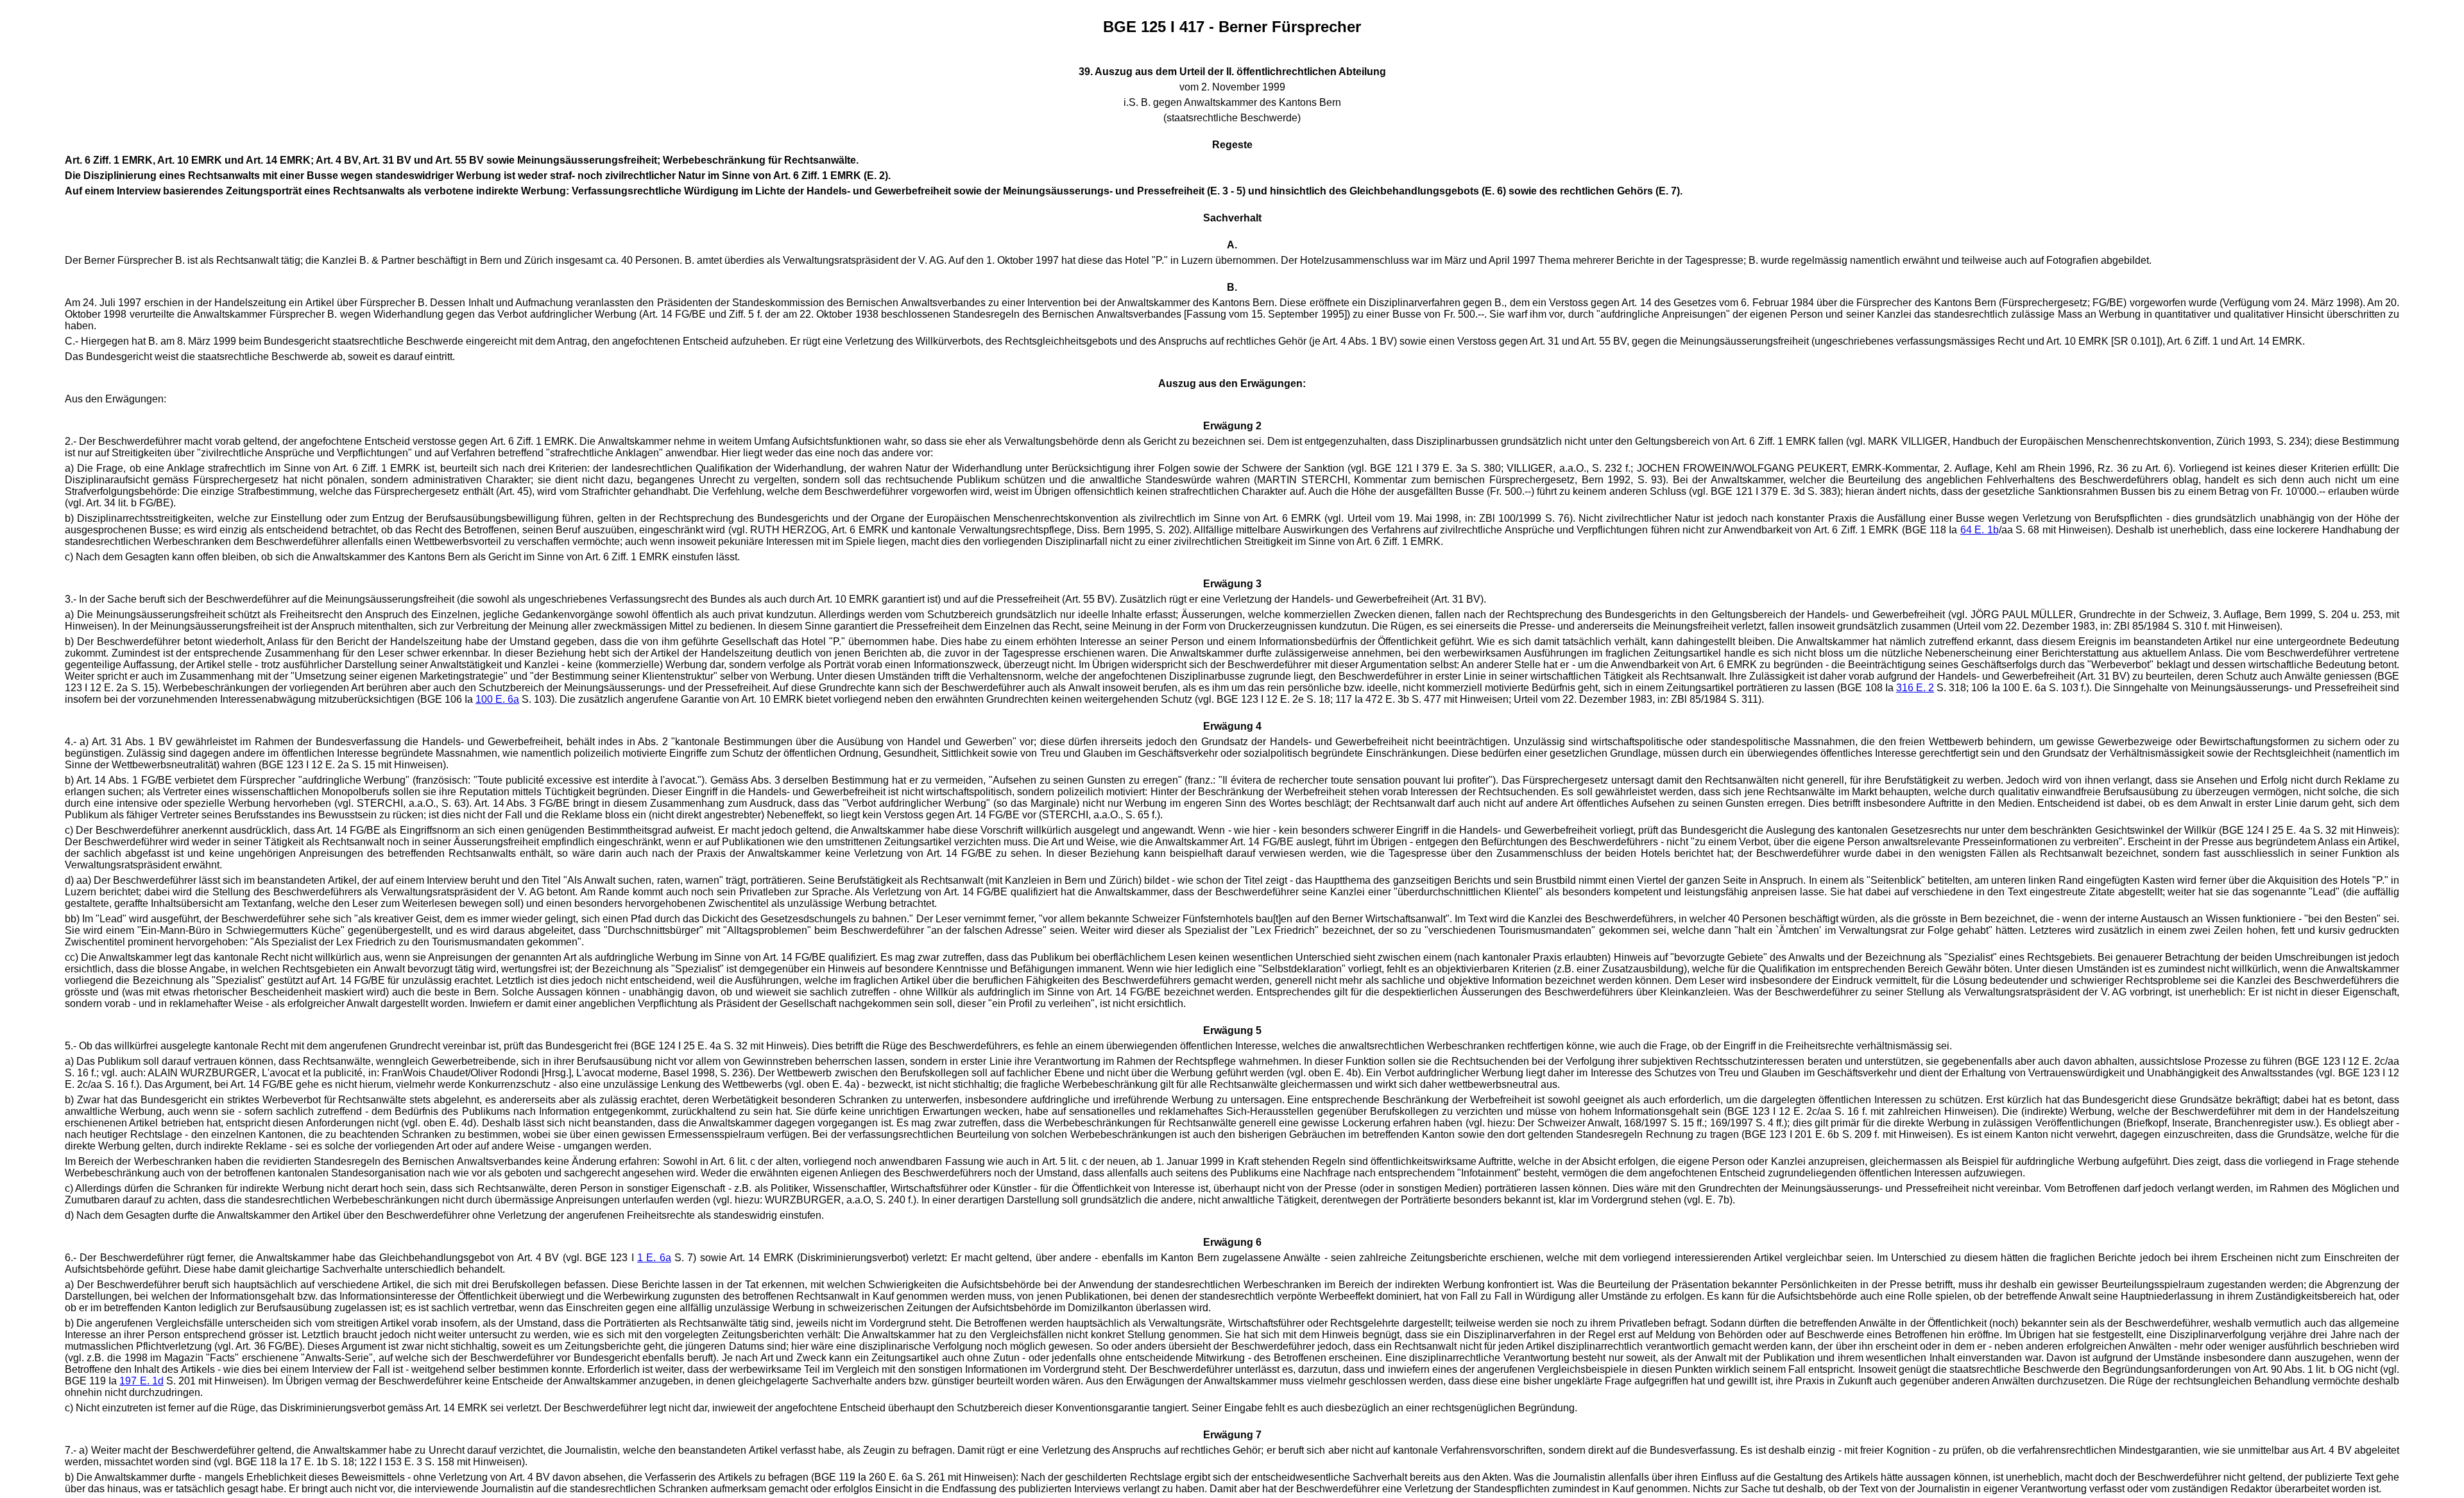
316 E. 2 (1915, 688)
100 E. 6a (497, 699)
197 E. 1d (141, 1381)
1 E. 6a (654, 1258)
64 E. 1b (1980, 530)
